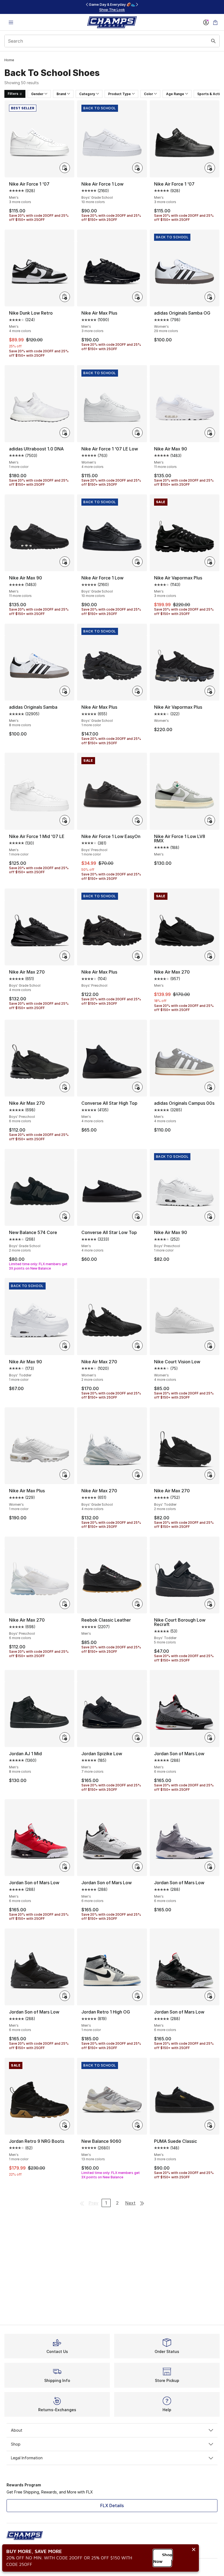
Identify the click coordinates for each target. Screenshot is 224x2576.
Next (130, 2203)
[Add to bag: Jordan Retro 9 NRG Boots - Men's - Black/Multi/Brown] (65, 2125)
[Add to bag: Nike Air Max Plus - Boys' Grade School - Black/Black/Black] (137, 691)
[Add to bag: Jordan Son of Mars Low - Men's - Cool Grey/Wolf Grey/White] (210, 1866)
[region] (112, 7)
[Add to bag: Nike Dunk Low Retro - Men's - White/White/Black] (65, 297)
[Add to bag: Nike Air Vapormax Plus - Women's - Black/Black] (210, 691)
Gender (37, 94)
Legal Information (27, 2458)
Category (87, 94)
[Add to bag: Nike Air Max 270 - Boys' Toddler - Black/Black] (210, 1475)
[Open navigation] (11, 22)
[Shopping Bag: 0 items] (215, 22)
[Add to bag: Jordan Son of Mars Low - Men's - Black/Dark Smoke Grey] (65, 1996)
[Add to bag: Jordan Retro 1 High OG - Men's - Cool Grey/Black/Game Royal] (137, 1996)
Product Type (120, 94)
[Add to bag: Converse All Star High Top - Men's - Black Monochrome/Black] (137, 1087)
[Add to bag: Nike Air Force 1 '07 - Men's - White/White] (65, 168)
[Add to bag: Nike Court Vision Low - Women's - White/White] (210, 1346)
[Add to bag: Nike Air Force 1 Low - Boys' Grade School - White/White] (137, 168)
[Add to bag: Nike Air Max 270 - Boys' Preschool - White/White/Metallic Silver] (65, 1604)
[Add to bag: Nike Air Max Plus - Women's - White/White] (65, 1475)
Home (9, 60)
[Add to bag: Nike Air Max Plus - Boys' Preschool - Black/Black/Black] (137, 956)
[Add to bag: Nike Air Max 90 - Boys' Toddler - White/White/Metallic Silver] (65, 1346)
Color (148, 94)
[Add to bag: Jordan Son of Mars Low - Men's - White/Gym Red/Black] (137, 1866)
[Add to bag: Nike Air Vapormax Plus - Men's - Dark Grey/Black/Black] (210, 562)
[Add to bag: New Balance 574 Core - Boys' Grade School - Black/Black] (65, 1216)
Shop (16, 2444)
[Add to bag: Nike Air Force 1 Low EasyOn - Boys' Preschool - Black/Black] (137, 820)
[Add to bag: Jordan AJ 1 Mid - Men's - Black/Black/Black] (65, 1737)
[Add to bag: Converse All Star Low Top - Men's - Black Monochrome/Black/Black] (137, 1216)
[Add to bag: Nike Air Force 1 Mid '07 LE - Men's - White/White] (65, 820)
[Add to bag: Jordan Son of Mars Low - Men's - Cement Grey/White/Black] (210, 1737)
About (17, 2430)
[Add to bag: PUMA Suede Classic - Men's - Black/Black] (210, 2125)
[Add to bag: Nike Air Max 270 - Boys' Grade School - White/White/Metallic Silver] (137, 1475)
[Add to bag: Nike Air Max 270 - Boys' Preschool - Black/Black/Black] (65, 1087)
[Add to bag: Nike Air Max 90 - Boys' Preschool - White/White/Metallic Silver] (210, 1216)
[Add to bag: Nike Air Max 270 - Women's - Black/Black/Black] (137, 1346)
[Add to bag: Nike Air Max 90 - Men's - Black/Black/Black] (65, 562)
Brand (61, 94)
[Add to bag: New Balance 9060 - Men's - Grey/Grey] (137, 2125)
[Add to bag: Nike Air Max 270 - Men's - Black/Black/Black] (210, 956)
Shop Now (163, 2558)
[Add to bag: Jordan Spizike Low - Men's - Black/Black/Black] (137, 1737)
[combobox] (112, 41)
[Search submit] (213, 41)
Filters (13, 94)
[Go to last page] (142, 2203)
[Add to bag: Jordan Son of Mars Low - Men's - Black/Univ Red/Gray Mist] (210, 1996)
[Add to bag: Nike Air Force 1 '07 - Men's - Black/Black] (210, 168)
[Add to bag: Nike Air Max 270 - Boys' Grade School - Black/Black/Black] (65, 956)
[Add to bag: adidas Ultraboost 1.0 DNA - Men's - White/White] (65, 433)
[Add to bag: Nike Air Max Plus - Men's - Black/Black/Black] (137, 297)
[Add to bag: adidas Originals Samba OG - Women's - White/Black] (210, 297)
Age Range (175, 94)
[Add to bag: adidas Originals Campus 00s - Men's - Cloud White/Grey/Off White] (210, 1087)
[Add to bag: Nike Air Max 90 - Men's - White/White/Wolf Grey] (210, 433)
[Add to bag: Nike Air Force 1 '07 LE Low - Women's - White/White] (137, 433)
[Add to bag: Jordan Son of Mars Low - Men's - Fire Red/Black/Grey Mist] (65, 1866)
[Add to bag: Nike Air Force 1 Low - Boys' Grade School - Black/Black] (137, 562)
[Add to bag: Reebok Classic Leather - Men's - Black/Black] (137, 1604)
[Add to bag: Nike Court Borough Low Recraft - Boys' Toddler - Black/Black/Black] (210, 1604)
